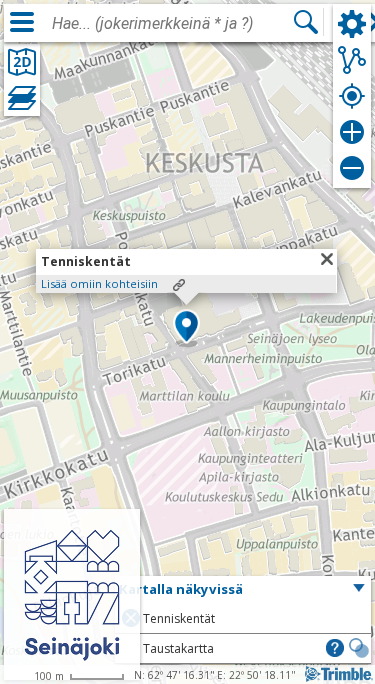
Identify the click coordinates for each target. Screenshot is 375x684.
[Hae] (306, 22)
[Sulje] (327, 259)
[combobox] (172, 24)
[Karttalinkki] (179, 285)
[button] (186, 328)
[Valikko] (22, 22)
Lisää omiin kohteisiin (99, 283)
